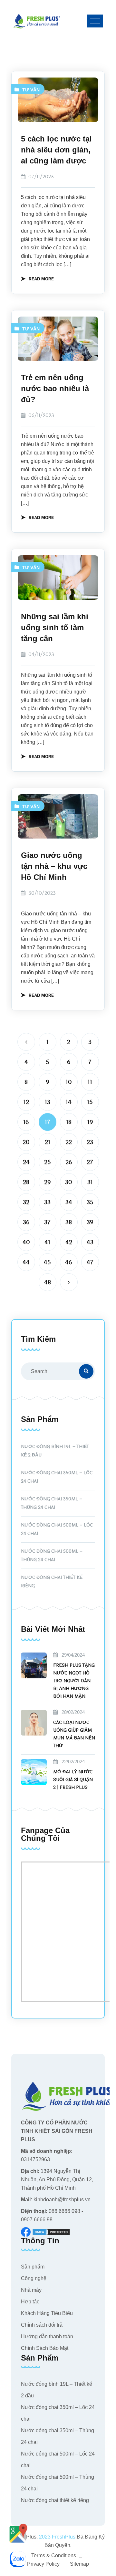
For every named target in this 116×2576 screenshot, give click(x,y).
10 (69, 1082)
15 (90, 1102)
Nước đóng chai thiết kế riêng (52, 1582)
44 (26, 1262)
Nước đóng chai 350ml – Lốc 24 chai (57, 1477)
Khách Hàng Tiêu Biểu (47, 2313)
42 (69, 1242)
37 (47, 1222)
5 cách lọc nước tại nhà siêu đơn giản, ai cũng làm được (56, 150)
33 (47, 1202)
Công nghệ (34, 2278)
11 (90, 1082)
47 (90, 1262)
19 (90, 1122)
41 (47, 1242)
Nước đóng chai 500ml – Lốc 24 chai (57, 1529)
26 (69, 1162)
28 (26, 1182)
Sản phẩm (33, 2267)
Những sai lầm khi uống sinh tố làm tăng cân (55, 627)
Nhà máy (31, 2290)
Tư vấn (31, 90)
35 (90, 1202)
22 (69, 1142)
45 (47, 1262)
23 (90, 1142)
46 (69, 1262)
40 (26, 1242)
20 (26, 1142)
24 (26, 1162)
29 (47, 1182)
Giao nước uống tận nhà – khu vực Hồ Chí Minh (54, 866)
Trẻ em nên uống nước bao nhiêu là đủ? (55, 388)
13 (48, 1102)
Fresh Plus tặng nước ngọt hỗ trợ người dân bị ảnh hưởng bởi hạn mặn (74, 1681)
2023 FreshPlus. (57, 2537)
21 (48, 1142)
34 (69, 1202)
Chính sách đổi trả (42, 2325)
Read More (41, 278)
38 (69, 1222)
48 (48, 1282)
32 (26, 1202)
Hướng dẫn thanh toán (47, 2336)
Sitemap (79, 2564)
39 (90, 1222)
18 (69, 1122)
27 (90, 1162)
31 (90, 1182)
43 (90, 1242)
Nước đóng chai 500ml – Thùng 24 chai (52, 1555)
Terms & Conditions (54, 2555)
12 (26, 1102)
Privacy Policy (43, 2564)
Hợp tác (30, 2302)
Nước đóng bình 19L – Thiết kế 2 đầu (55, 1451)
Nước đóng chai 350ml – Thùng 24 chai (52, 1503)
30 (69, 1182)
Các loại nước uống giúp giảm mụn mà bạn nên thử (74, 1734)
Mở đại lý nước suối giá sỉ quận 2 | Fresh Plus (73, 1780)
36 (26, 1222)
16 (26, 1122)
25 (48, 1162)
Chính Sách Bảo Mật (45, 2348)
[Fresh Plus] (37, 21)
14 (69, 1102)
